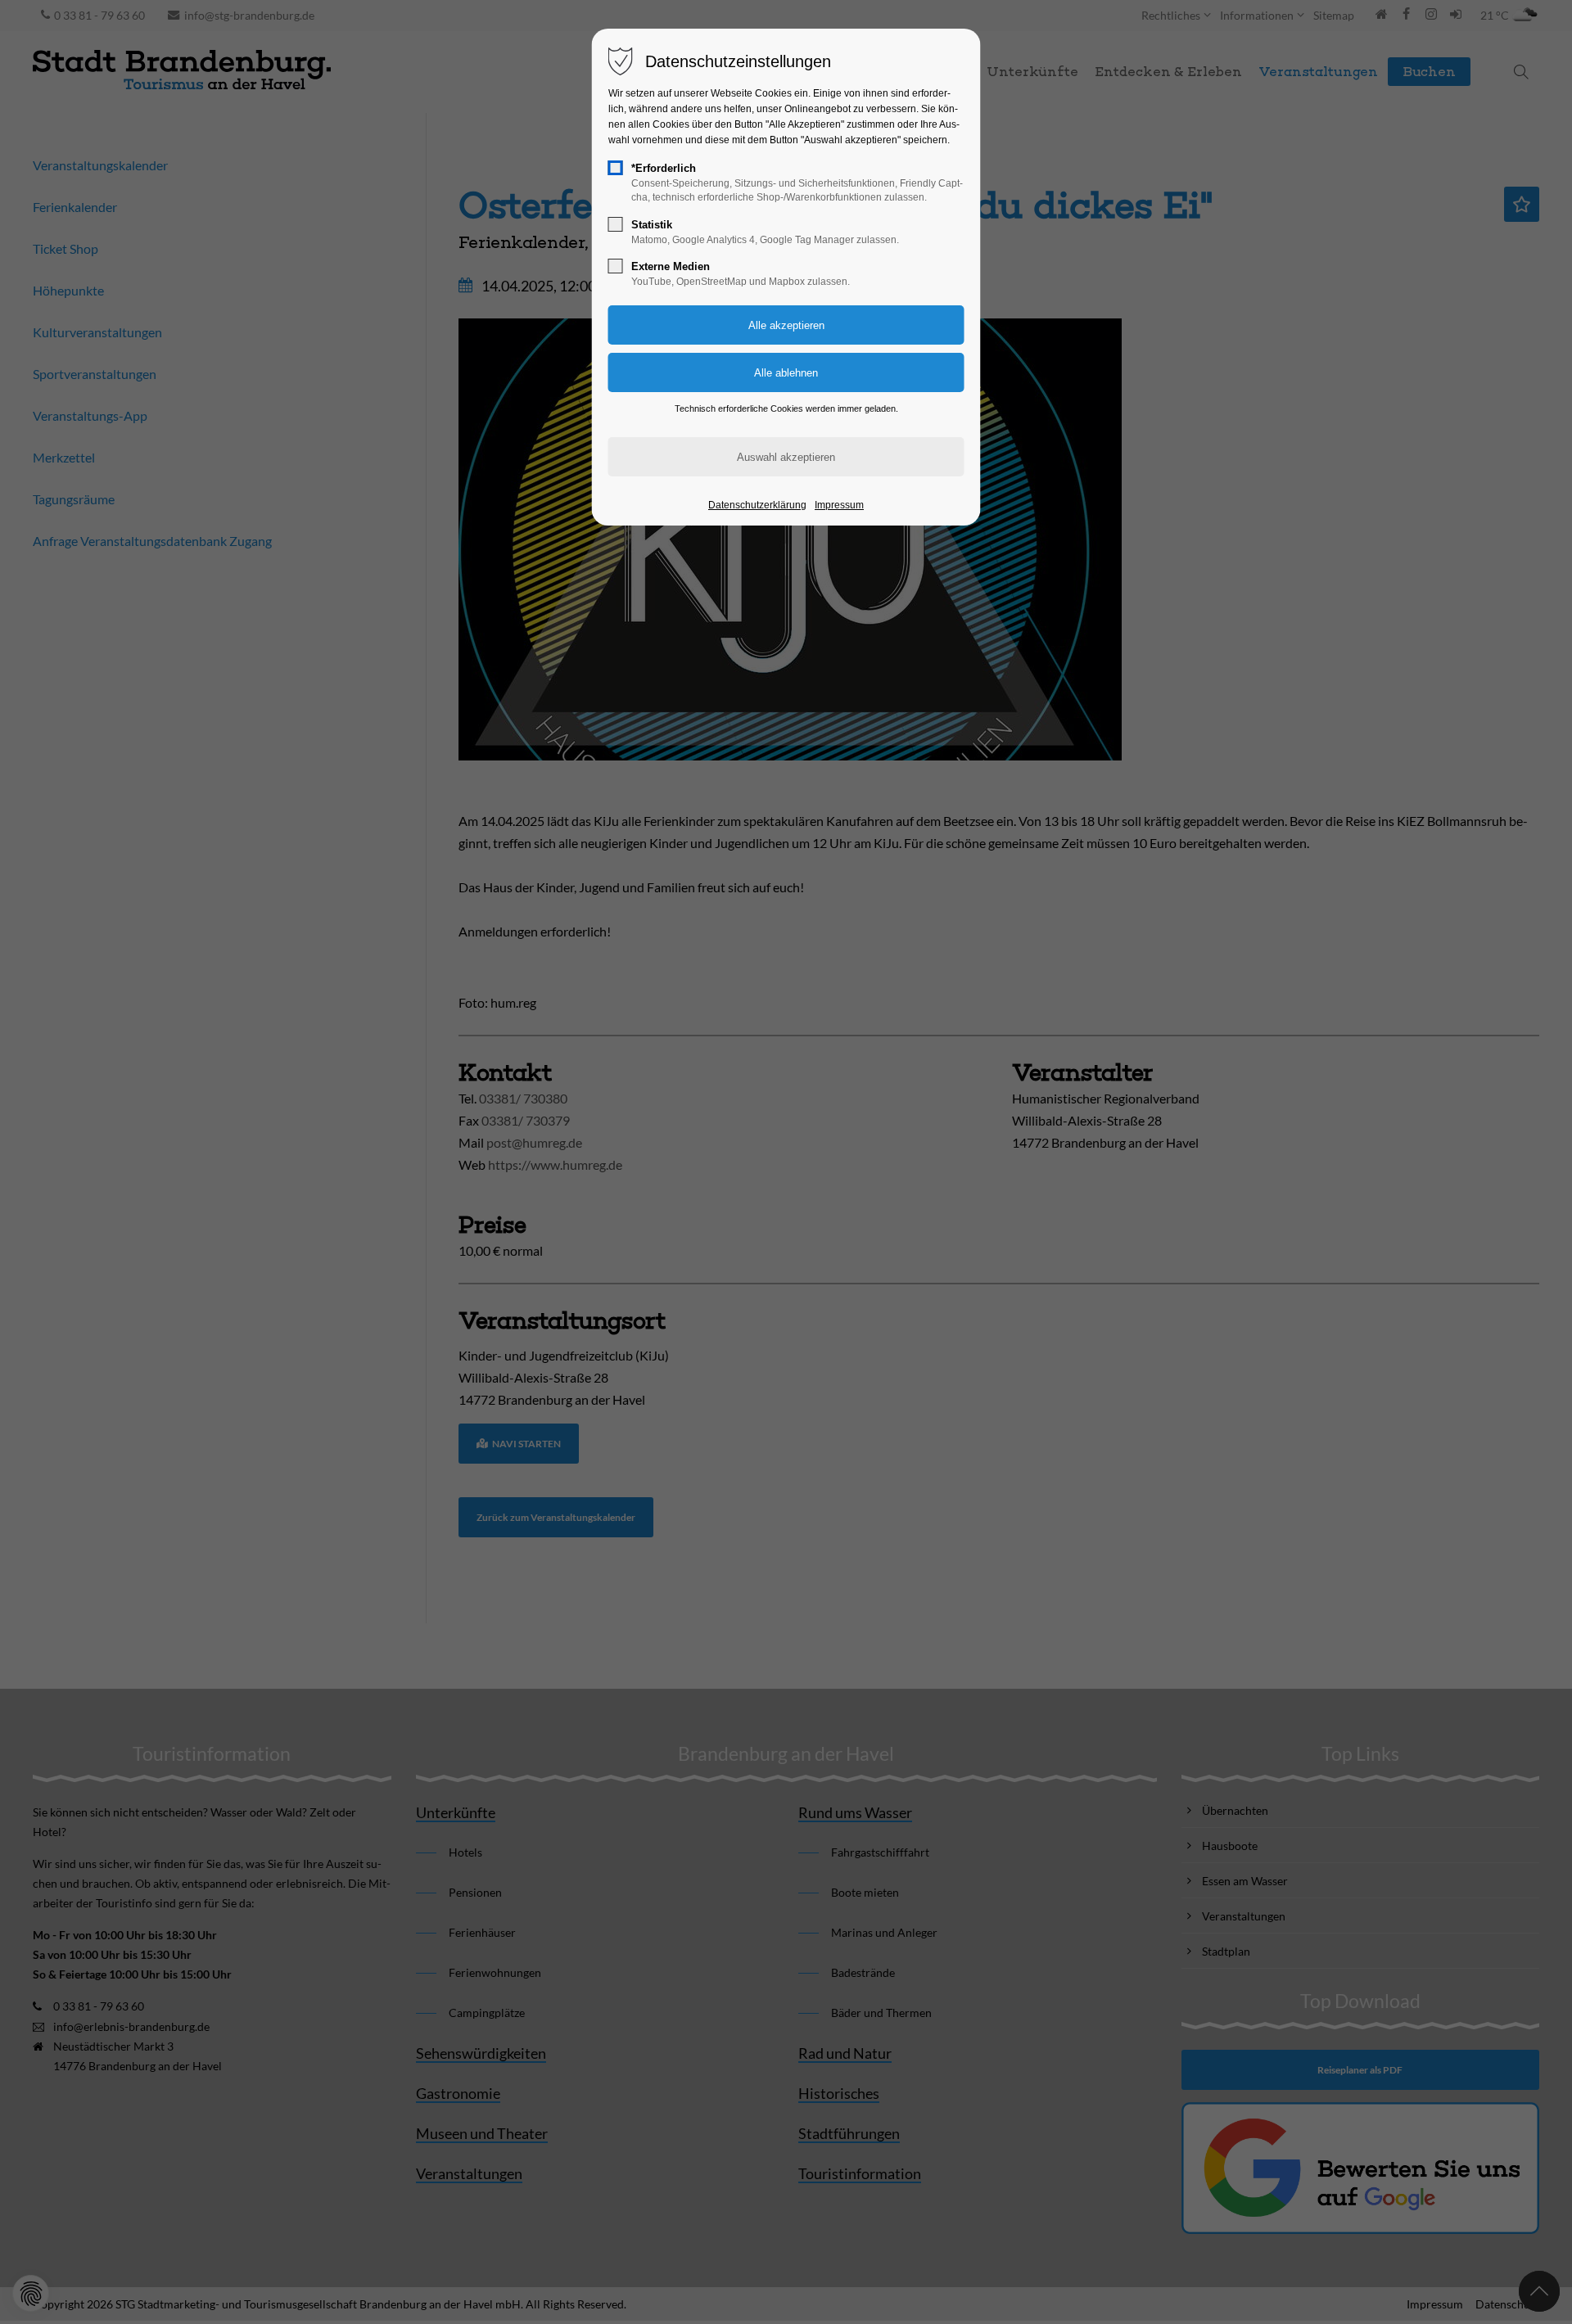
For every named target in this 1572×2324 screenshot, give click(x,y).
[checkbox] (616, 168)
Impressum (839, 505)
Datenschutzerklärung (757, 505)
